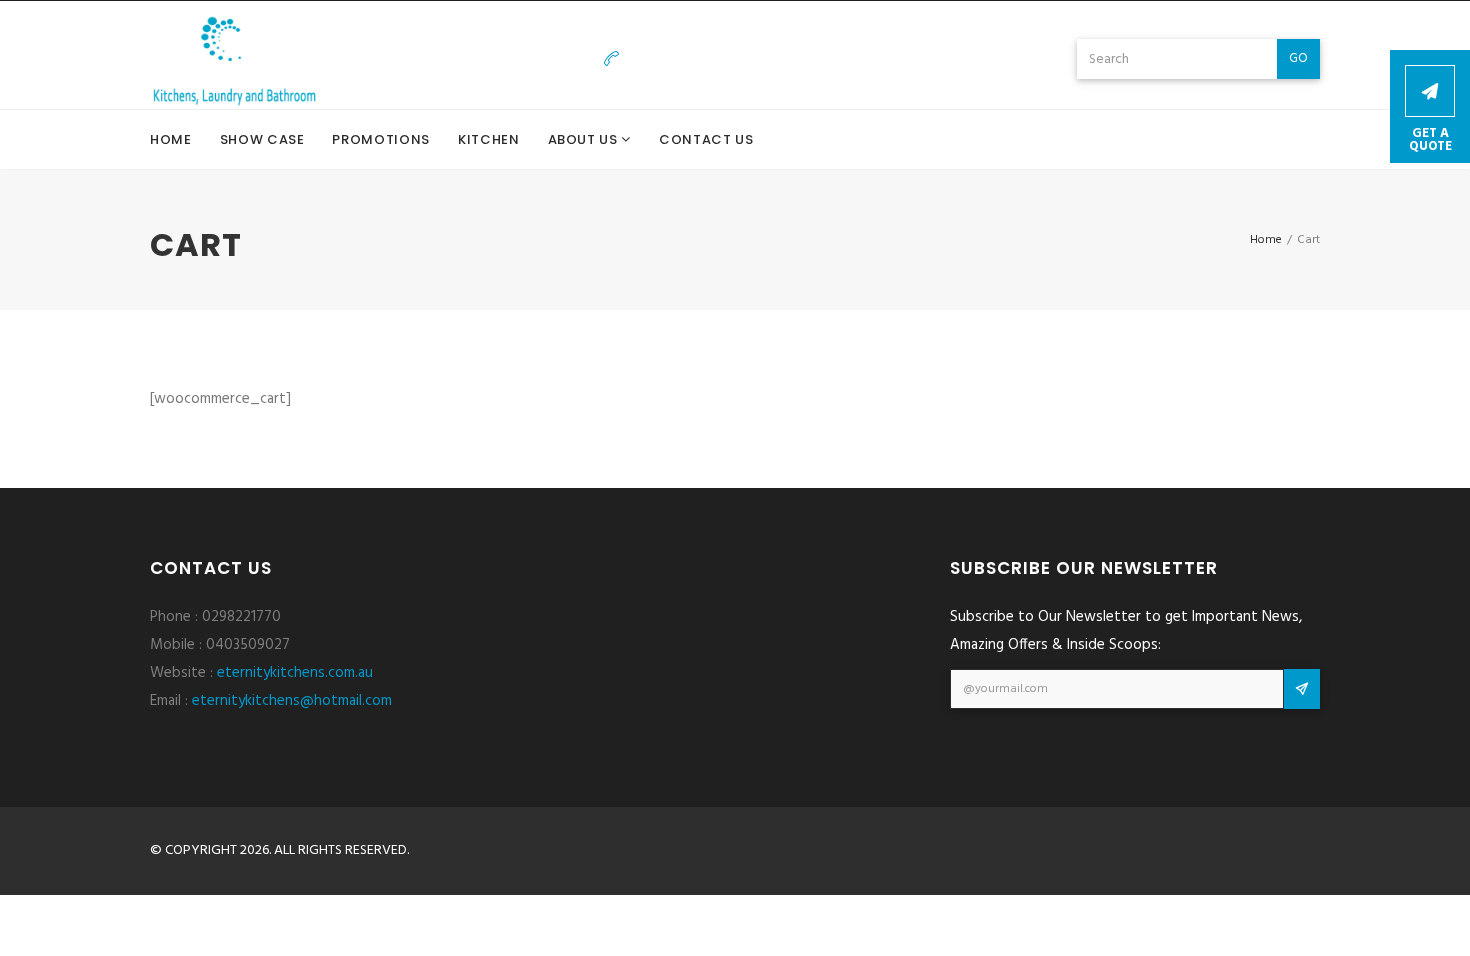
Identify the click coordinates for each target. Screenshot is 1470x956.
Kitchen (489, 139)
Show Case (262, 139)
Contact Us (706, 139)
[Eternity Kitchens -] (234, 59)
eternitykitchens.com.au (295, 673)
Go (1298, 58)
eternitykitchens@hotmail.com (947, 59)
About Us (585, 139)
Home (171, 139)
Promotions (381, 139)
